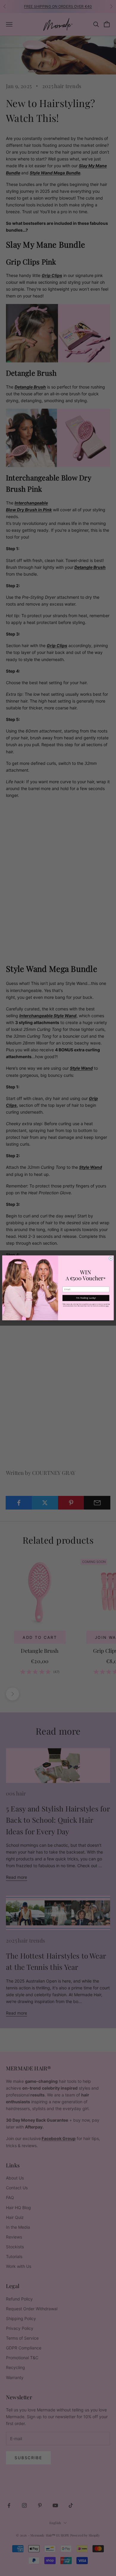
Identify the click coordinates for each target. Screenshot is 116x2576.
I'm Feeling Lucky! (86, 1298)
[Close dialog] (111, 1258)
